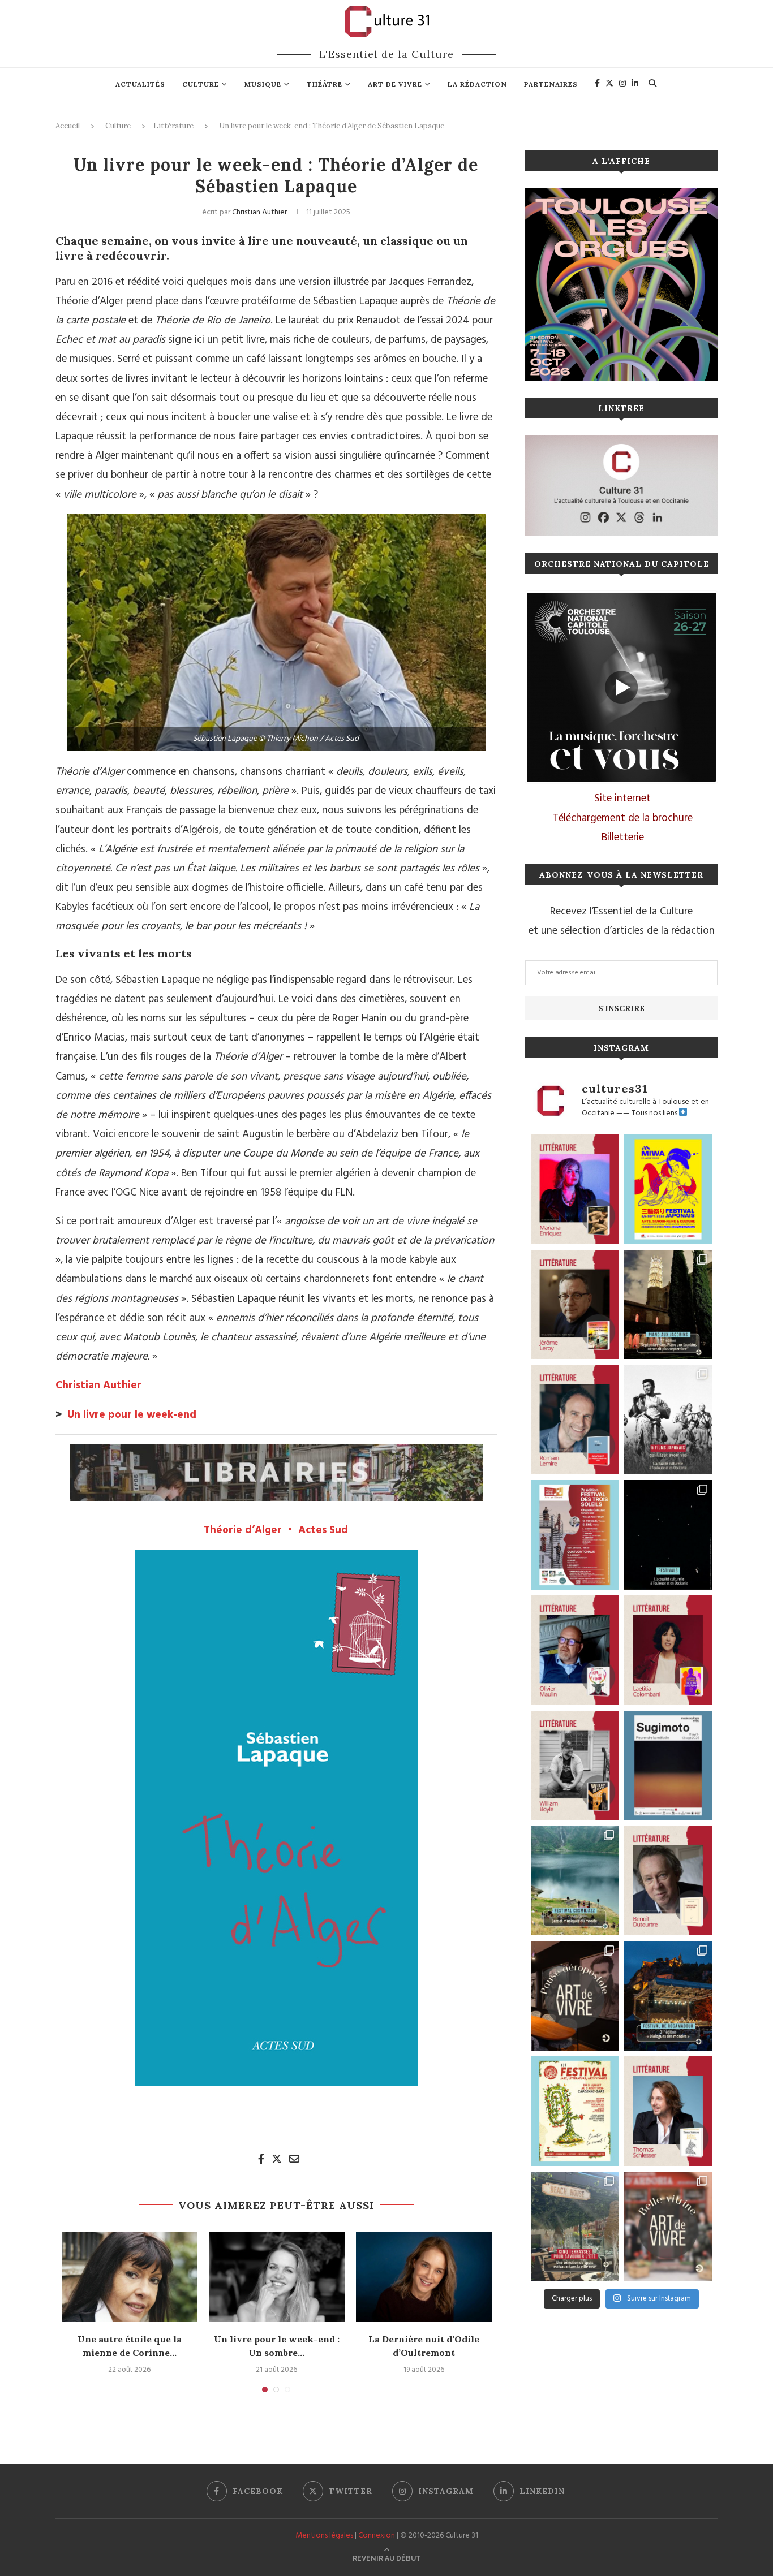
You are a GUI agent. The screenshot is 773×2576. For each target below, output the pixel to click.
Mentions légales (324, 2536)
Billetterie (623, 838)
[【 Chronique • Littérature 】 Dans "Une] (575, 1766)
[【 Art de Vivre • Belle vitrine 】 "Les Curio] (668, 2227)
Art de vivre (395, 84)
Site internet (622, 799)
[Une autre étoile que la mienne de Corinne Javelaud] (130, 2277)
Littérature (173, 126)
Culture (201, 84)
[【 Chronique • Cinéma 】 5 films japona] (668, 1419)
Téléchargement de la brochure (623, 818)
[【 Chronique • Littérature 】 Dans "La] (575, 1189)
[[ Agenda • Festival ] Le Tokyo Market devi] (668, 1189)
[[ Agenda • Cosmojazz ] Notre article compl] (575, 1880)
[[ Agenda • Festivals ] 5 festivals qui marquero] (668, 1535)
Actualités (140, 84)
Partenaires (551, 84)
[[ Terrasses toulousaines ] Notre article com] (575, 2227)
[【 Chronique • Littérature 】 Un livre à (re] (668, 1880)
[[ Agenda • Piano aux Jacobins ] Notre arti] (668, 1305)
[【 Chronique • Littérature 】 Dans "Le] (668, 2111)
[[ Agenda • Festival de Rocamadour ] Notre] (668, 1996)
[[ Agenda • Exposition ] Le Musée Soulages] (668, 1766)
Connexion (377, 2536)
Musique (263, 84)
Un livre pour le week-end (132, 1415)
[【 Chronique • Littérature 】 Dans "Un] (668, 1650)
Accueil (68, 126)
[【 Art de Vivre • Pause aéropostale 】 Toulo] (575, 1996)
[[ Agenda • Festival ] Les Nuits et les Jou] (575, 2111)
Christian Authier (259, 212)
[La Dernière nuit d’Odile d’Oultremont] (424, 2277)
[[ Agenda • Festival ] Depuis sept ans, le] (575, 1535)
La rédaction (477, 84)
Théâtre (325, 84)
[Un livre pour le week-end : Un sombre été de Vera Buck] (277, 2277)
